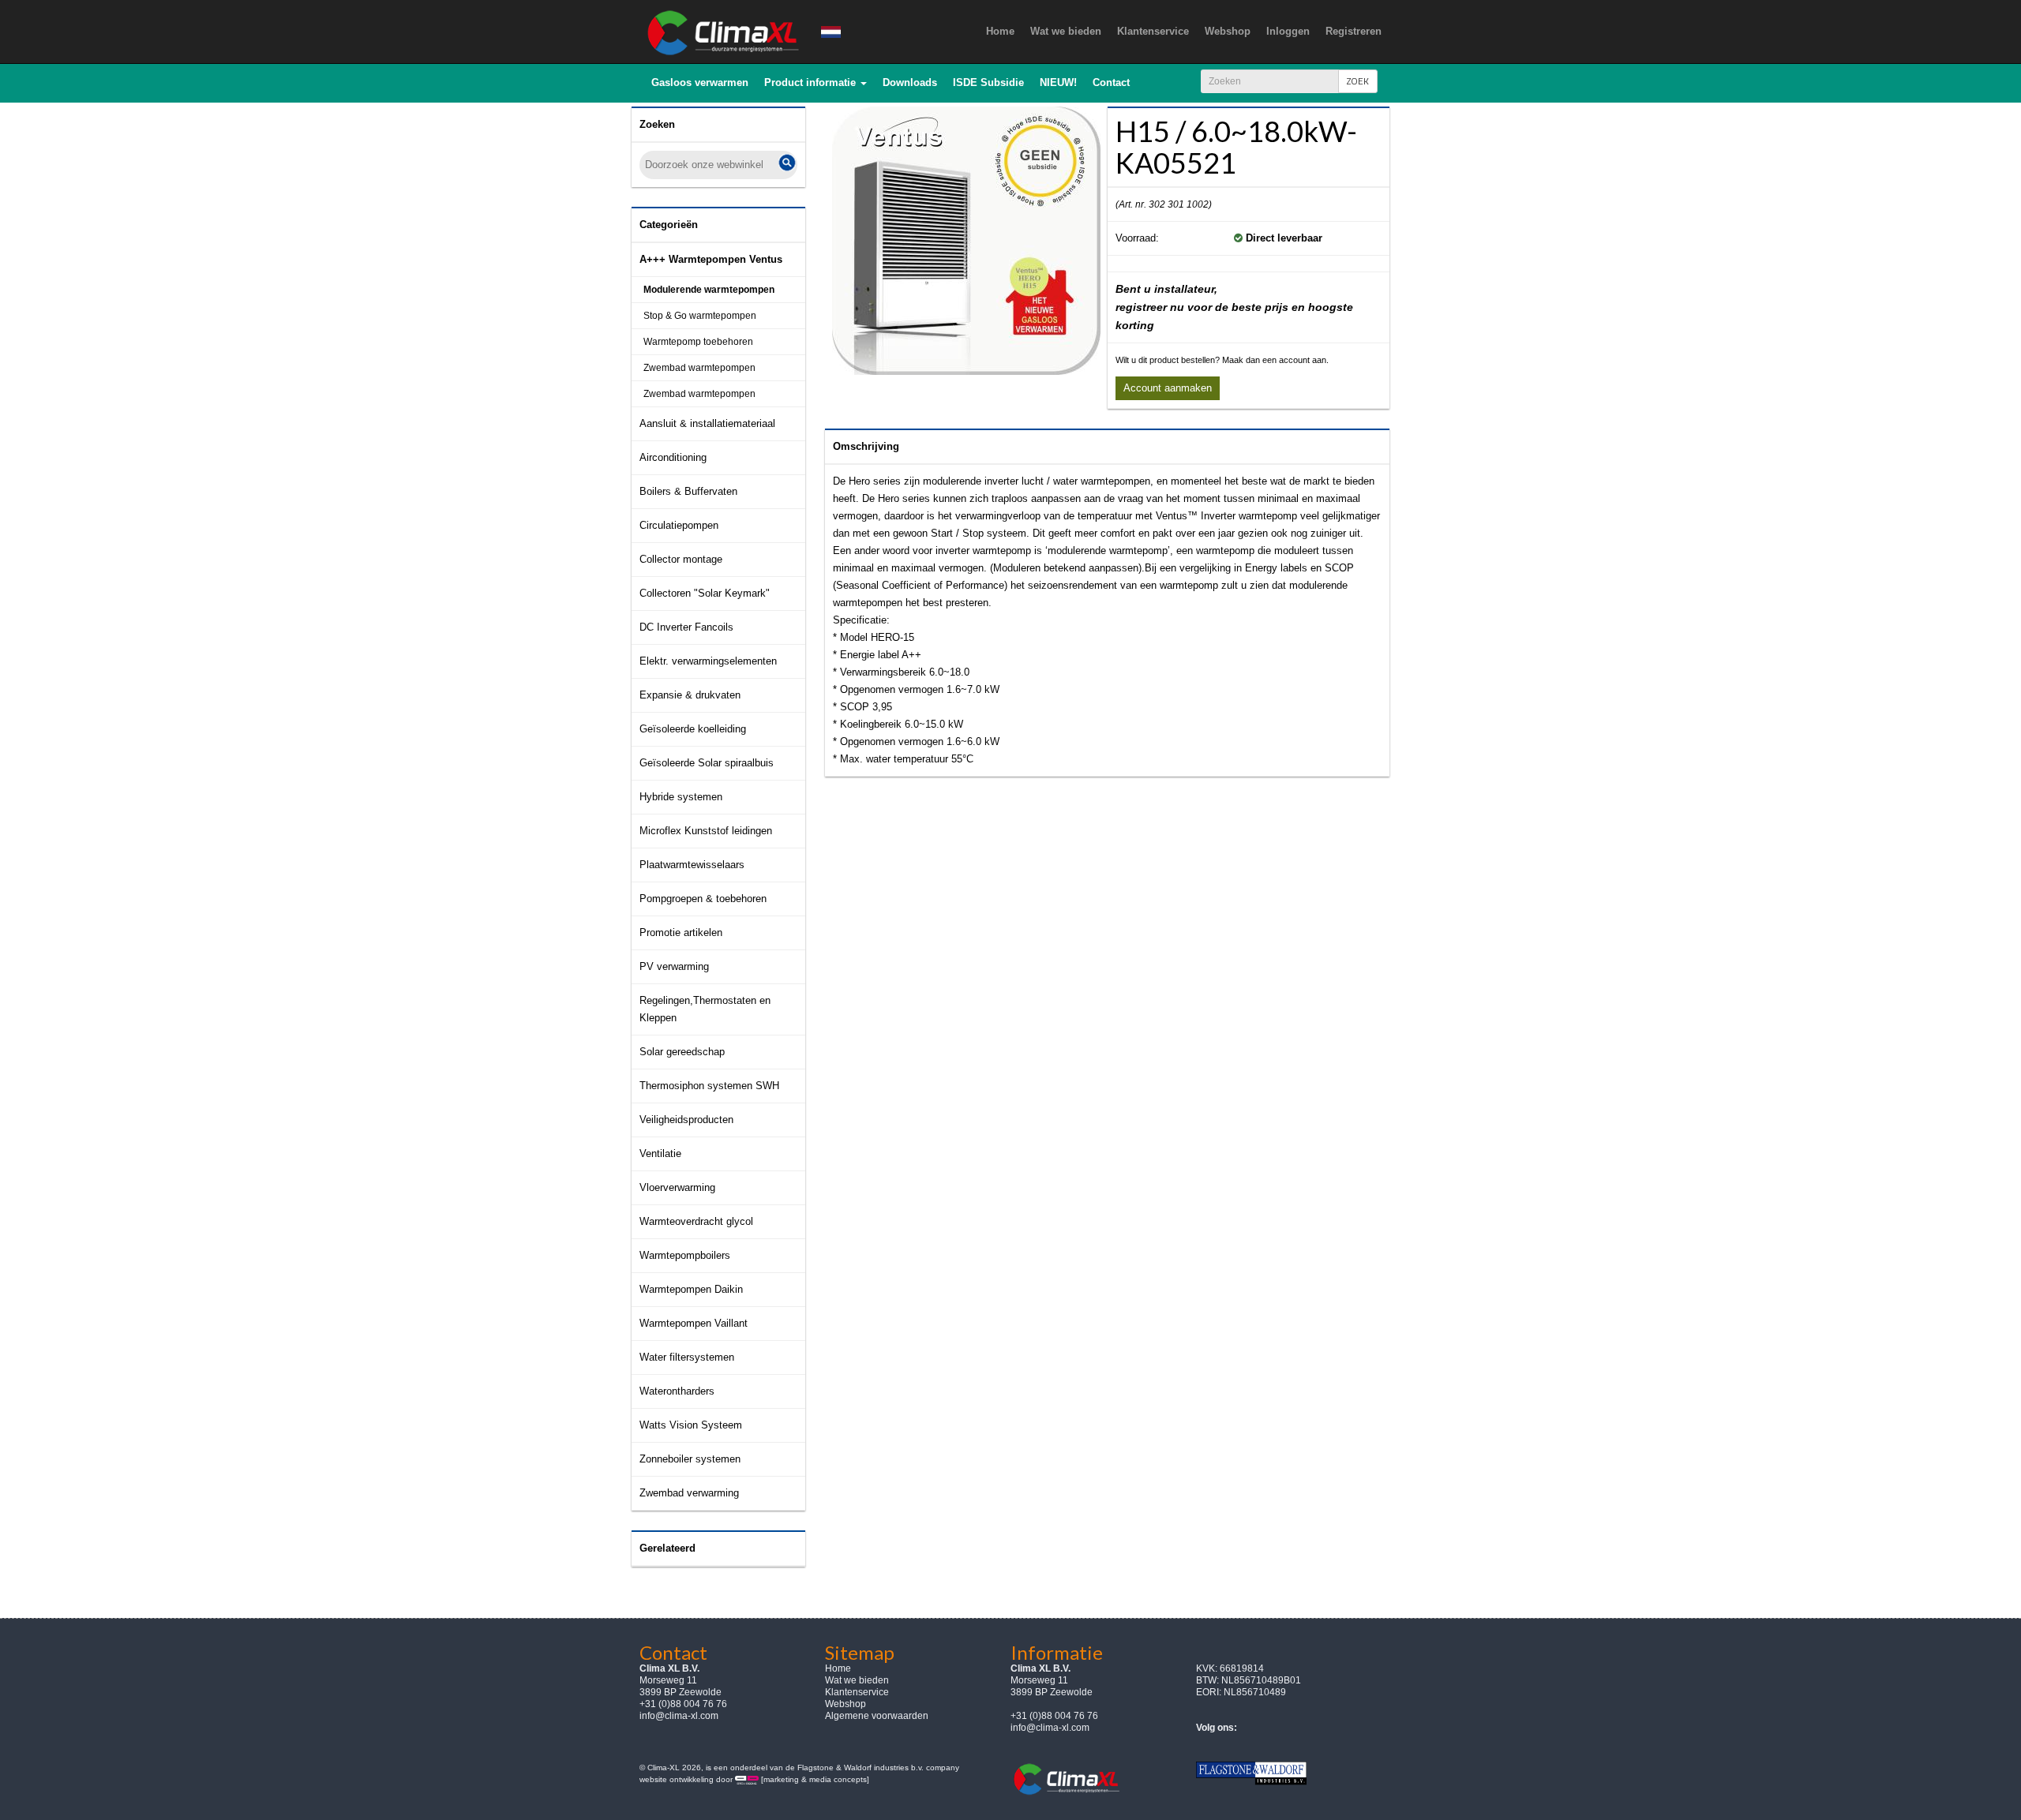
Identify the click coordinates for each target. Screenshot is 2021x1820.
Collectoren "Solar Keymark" (705, 593)
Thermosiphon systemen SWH (709, 1086)
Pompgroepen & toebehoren (703, 899)
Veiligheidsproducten (686, 1120)
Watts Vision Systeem (691, 1425)
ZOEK (1358, 81)
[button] (816, 83)
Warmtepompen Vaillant (694, 1323)
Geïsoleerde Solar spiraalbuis (707, 763)
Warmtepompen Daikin (691, 1289)
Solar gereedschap (682, 1052)
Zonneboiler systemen (690, 1459)
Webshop (846, 1704)
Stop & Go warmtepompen (700, 316)
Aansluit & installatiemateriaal (707, 423)
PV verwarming (674, 966)
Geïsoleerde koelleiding (693, 729)
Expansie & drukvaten (690, 695)
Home (838, 1668)
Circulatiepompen (679, 525)
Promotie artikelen (681, 932)
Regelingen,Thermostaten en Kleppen (705, 1009)
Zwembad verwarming (689, 1493)
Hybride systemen (681, 797)
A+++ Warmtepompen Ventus (711, 259)
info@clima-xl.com (679, 1716)
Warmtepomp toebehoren (698, 342)
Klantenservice (857, 1692)
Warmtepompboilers (685, 1255)
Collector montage (681, 559)
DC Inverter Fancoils (686, 627)
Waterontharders (677, 1391)
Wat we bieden (857, 1680)
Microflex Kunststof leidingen (706, 831)
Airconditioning (673, 457)
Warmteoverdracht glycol (696, 1221)
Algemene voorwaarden (877, 1716)
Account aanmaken (1168, 388)
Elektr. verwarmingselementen (708, 661)
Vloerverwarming (677, 1187)
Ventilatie (660, 1153)
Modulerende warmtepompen (709, 290)
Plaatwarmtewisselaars (692, 865)
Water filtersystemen (687, 1357)
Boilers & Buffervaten (688, 491)
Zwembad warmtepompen (699, 368)
